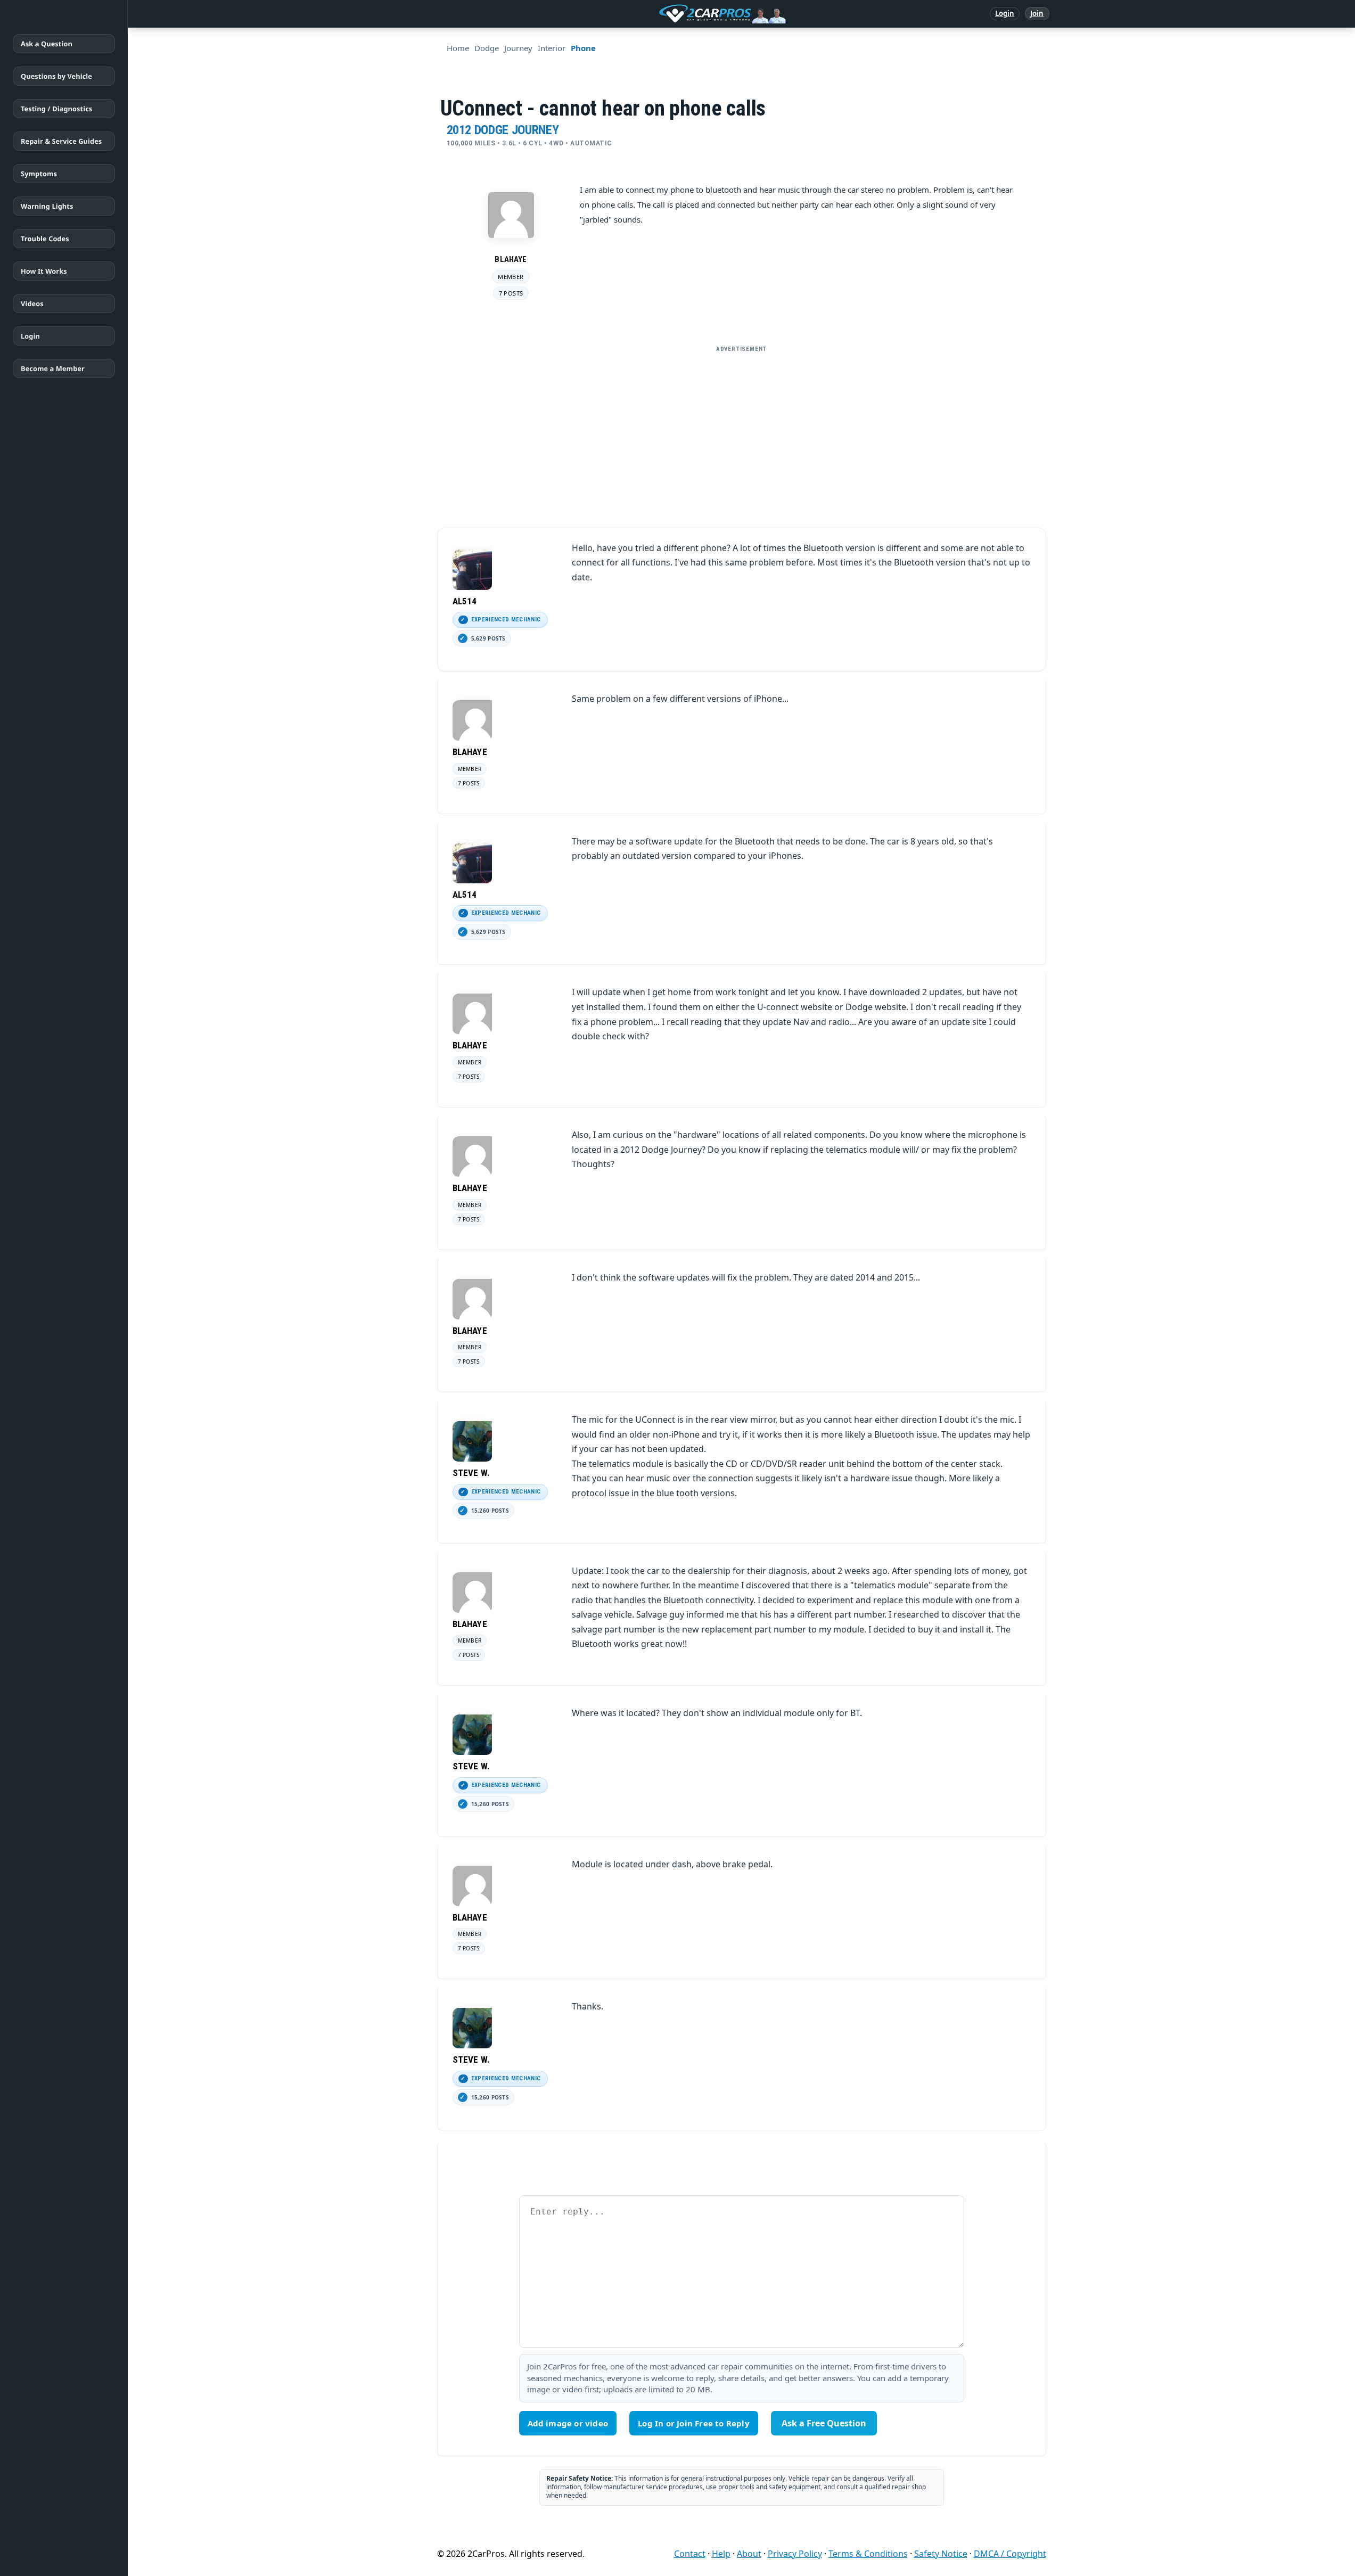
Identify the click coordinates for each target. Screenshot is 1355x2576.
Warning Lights (47, 206)
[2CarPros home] (667, 14)
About (749, 2554)
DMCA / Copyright (1010, 2554)
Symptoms (39, 174)
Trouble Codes (45, 239)
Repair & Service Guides (61, 141)
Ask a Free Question (824, 2423)
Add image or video (568, 2423)
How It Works (44, 271)
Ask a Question (47, 44)
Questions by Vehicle (56, 76)
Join (1037, 13)
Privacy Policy (795, 2554)
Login (1005, 13)
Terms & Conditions (868, 2554)
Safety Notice (941, 2554)
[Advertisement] (742, 432)
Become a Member (53, 368)
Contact (690, 2554)
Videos (32, 303)
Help (721, 2554)
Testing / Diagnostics (56, 109)
